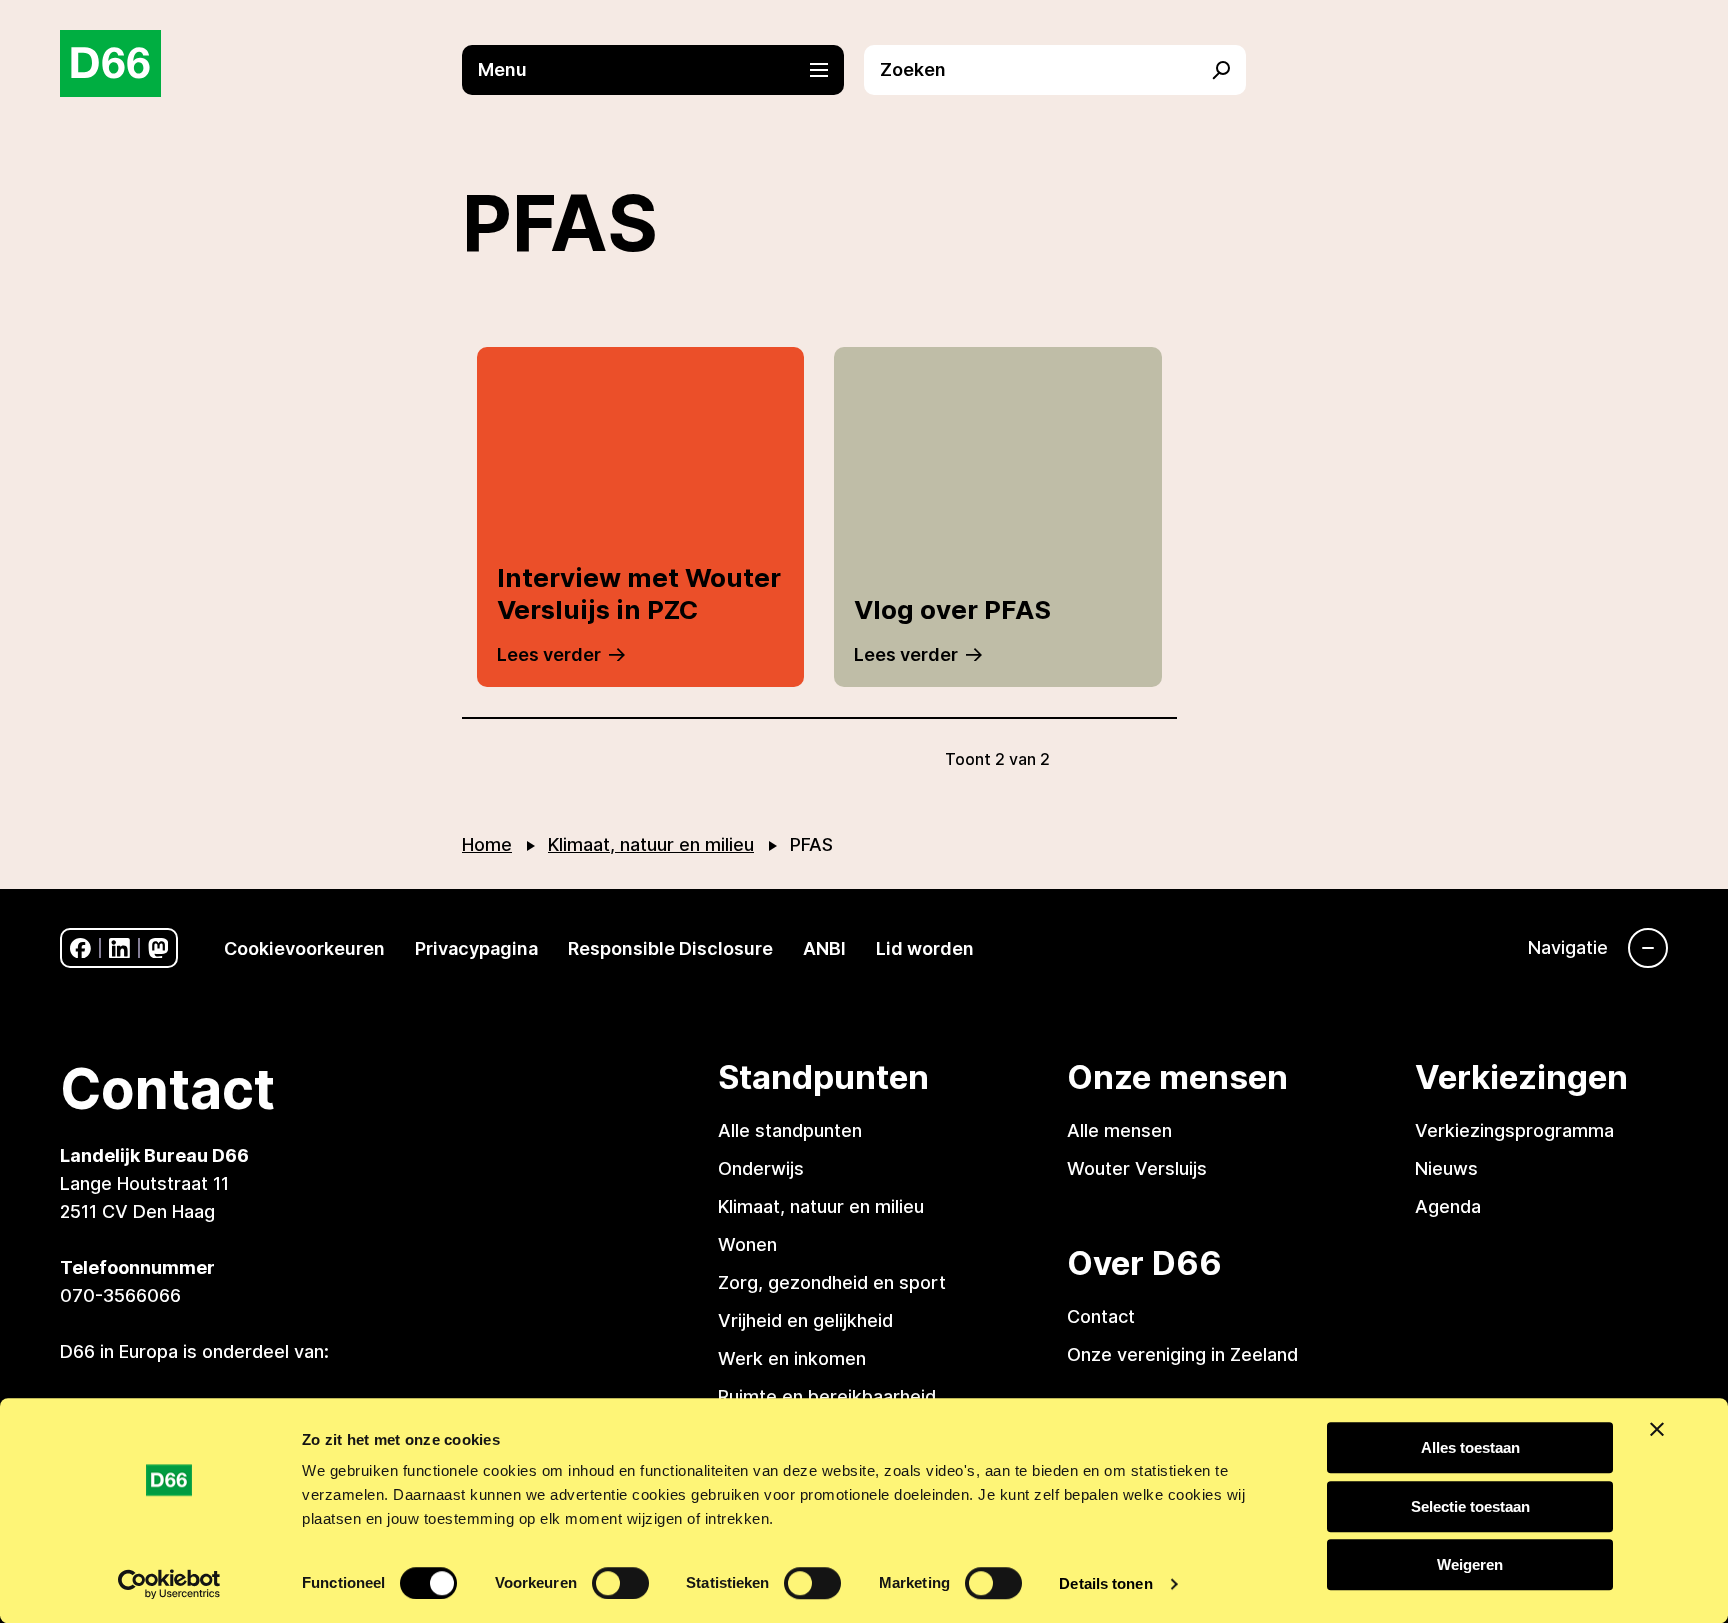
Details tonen (1105, 1583)
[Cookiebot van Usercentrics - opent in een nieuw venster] (169, 1584)
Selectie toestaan (1470, 1506)
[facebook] (80, 948)
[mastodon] (158, 948)
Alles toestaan (1470, 1447)
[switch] (620, 1583)
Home (487, 844)
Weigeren (1470, 1564)
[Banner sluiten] (1657, 1429)
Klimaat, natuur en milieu (651, 844)
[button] (663, 70)
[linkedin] (119, 948)
